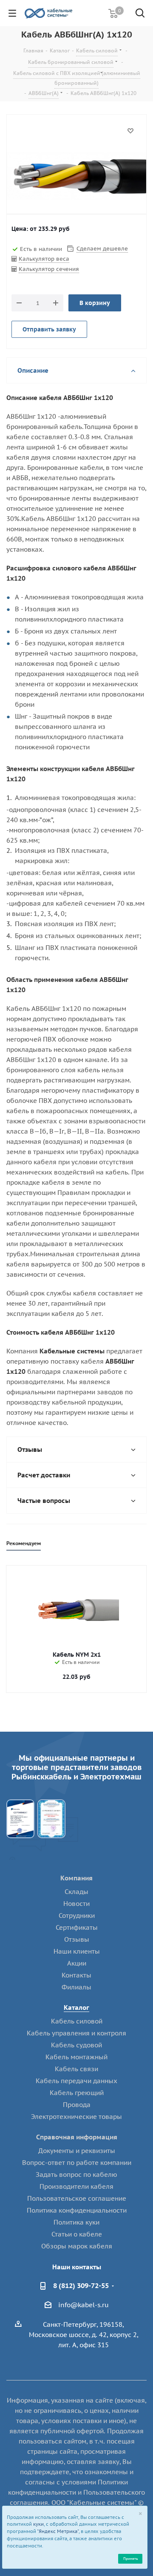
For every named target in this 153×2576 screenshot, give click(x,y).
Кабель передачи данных (76, 2081)
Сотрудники (77, 1915)
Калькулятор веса (44, 259)
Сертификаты (77, 1927)
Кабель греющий (77, 2093)
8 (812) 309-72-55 (81, 2285)
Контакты (76, 1975)
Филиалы (76, 1987)
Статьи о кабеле (77, 2234)
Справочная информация (77, 2137)
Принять (130, 2558)
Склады (76, 1892)
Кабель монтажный (76, 2057)
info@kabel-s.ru (84, 2305)
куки (38, 2524)
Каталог (76, 2008)
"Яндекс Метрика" (58, 2531)
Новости (76, 1904)
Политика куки (76, 2222)
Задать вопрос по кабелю (76, 2174)
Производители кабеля (76, 2186)
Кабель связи (76, 2069)
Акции (77, 1963)
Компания (76, 1878)
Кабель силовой (77, 2021)
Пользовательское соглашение (77, 2198)
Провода (77, 2105)
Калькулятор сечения (49, 269)
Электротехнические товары (76, 2117)
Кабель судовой (76, 2045)
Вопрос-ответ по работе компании (77, 2163)
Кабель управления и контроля (76, 2033)
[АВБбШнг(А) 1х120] (76, 176)
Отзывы (77, 1939)
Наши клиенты (77, 1951)
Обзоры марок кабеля (77, 2246)
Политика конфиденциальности (77, 2210)
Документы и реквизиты (77, 2151)
